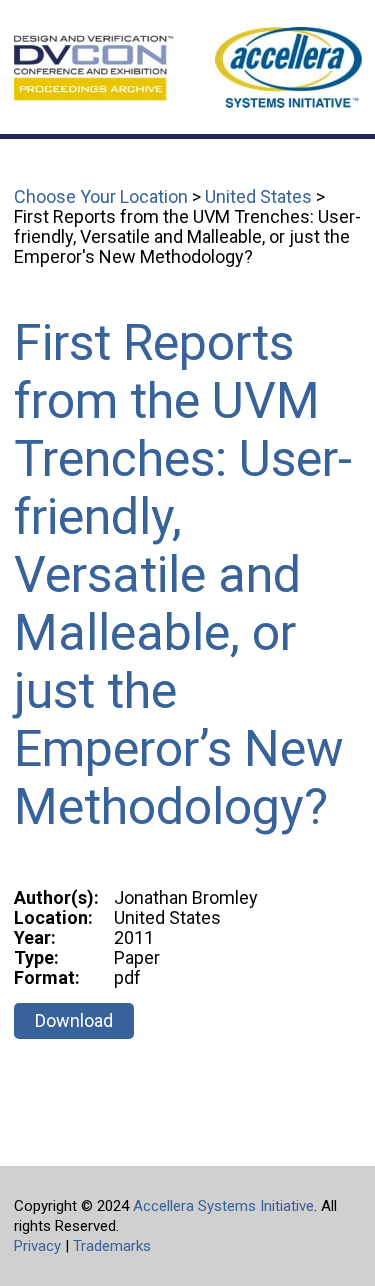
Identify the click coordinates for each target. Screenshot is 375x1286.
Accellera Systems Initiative (223, 1206)
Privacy (37, 1246)
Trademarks (112, 1246)
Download (74, 1020)
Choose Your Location (101, 196)
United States (258, 196)
